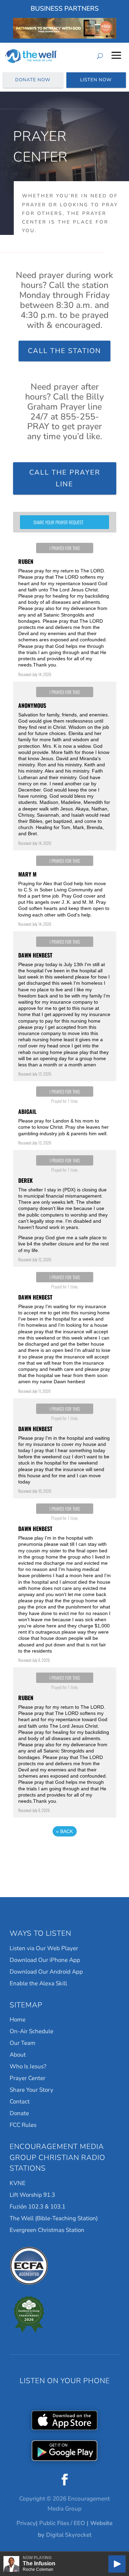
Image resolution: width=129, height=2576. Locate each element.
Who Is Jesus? (28, 2066)
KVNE (18, 2183)
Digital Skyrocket (69, 2535)
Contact (20, 2102)
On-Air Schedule (31, 2031)
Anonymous (32, 705)
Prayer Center (28, 2078)
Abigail (27, 1111)
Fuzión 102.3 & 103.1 (37, 2207)
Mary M (27, 874)
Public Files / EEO (62, 2523)
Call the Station (64, 351)
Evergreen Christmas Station (47, 2230)
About (18, 2055)
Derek (25, 1180)
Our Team (23, 2043)
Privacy (26, 2523)
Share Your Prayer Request (58, 522)
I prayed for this (65, 548)
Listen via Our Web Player (44, 1948)
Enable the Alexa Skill (38, 1983)
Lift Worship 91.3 (32, 2195)
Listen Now (96, 80)
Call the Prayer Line (65, 478)
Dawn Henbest (35, 955)
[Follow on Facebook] (65, 2480)
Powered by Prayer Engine (65, 1852)
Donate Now (33, 80)
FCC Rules (23, 2125)
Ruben (26, 561)
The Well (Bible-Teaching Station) (54, 2218)
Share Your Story (31, 2090)
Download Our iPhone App (45, 1960)
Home (18, 2020)
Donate (19, 2113)
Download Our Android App (46, 1972)
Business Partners (65, 9)
